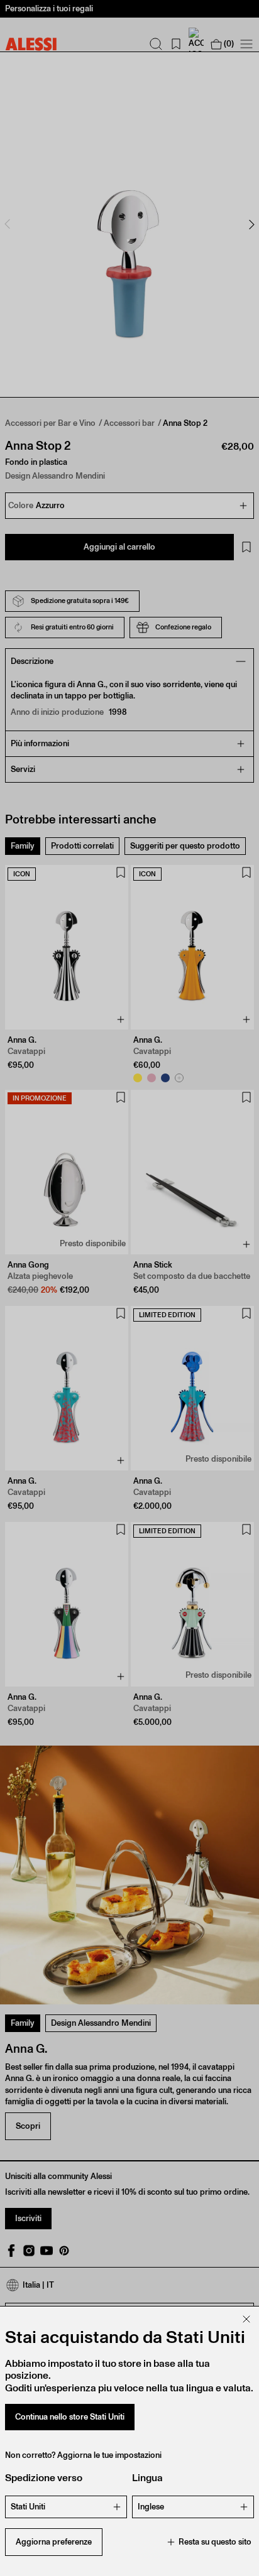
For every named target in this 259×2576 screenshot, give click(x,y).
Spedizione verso (44, 2478)
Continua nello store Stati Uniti (70, 2417)
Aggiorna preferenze (54, 2542)
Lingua (147, 2478)
